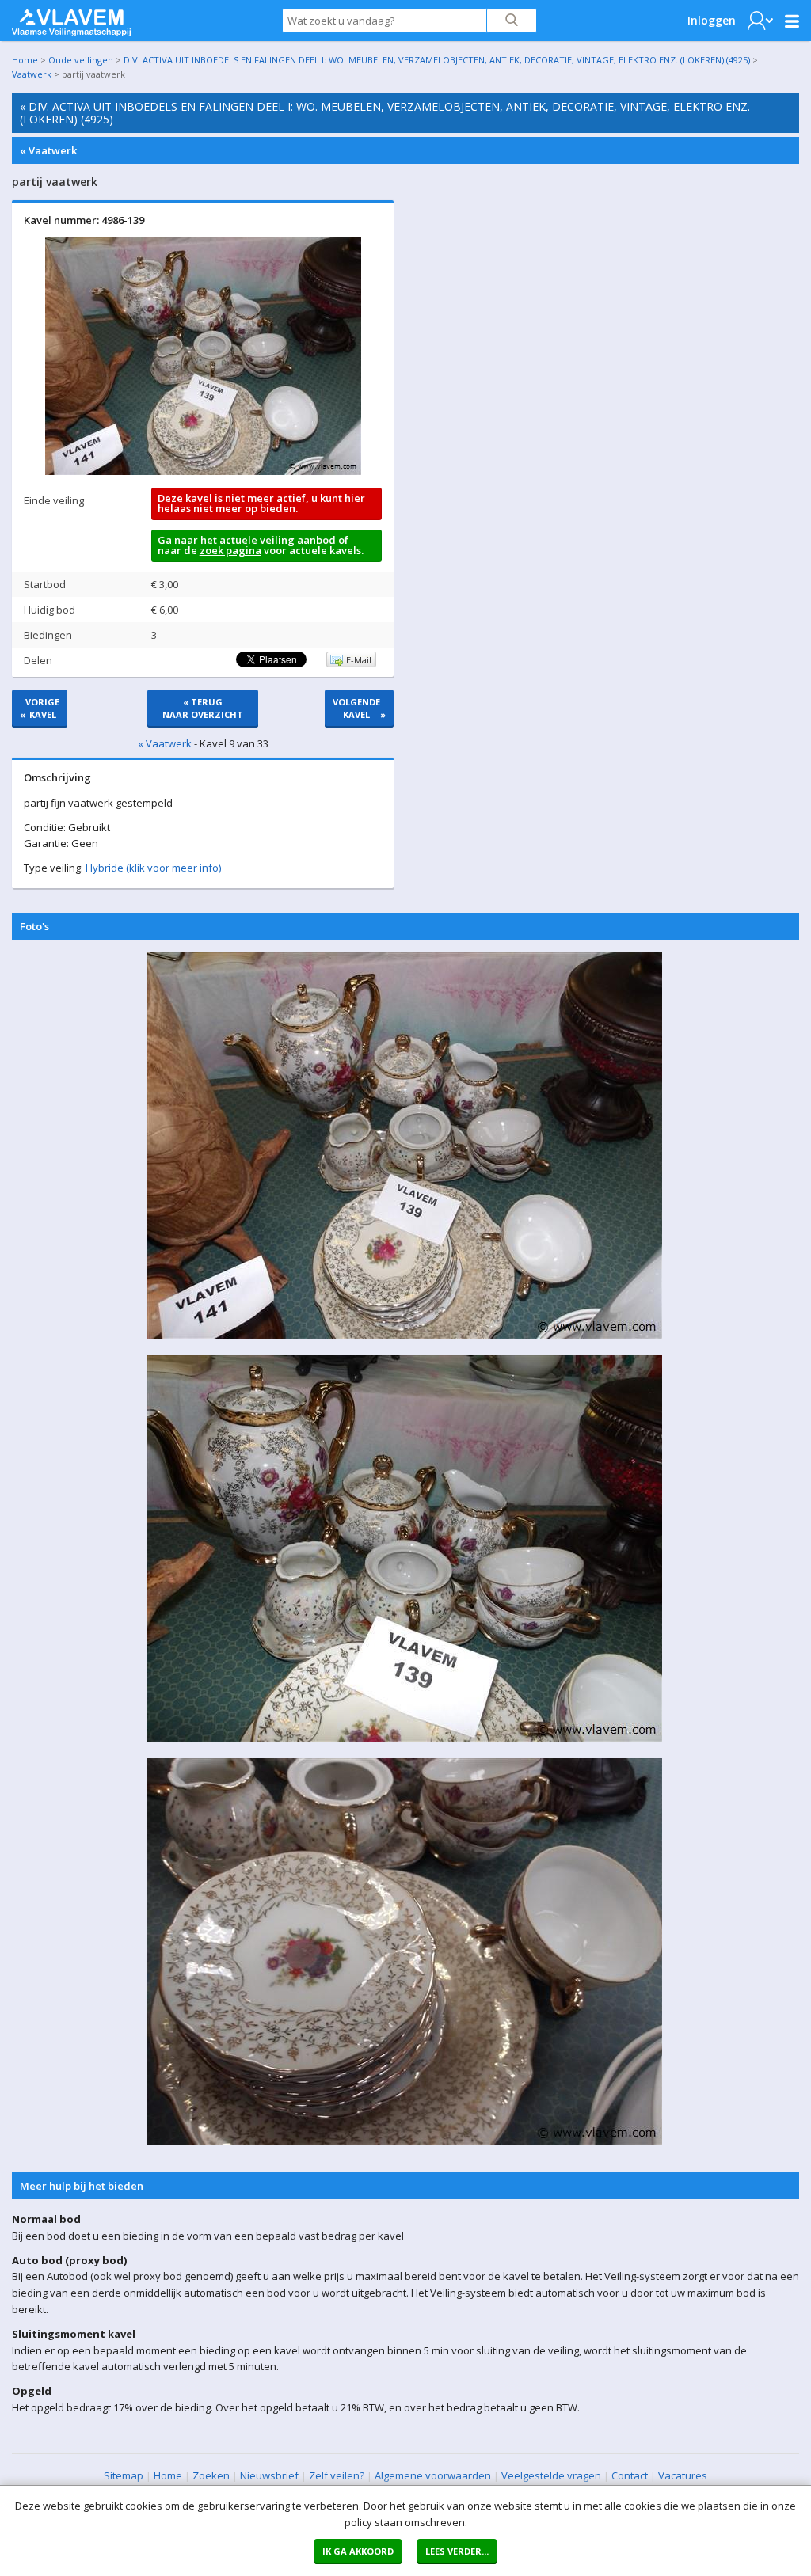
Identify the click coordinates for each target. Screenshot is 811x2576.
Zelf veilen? (337, 2475)
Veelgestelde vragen (551, 2475)
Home (25, 60)
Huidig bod (49, 610)
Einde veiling (54, 500)
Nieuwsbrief (269, 2475)
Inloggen (712, 20)
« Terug (203, 708)
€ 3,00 (165, 584)
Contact (630, 2475)
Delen (38, 660)
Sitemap (124, 2475)
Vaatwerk (32, 74)
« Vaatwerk (48, 150)
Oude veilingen (81, 60)
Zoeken (211, 2475)
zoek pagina (230, 550)
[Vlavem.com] (71, 19)
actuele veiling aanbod (278, 540)
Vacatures (683, 2475)
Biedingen (48, 635)
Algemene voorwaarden (433, 2475)
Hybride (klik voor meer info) (153, 868)
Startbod (45, 584)
